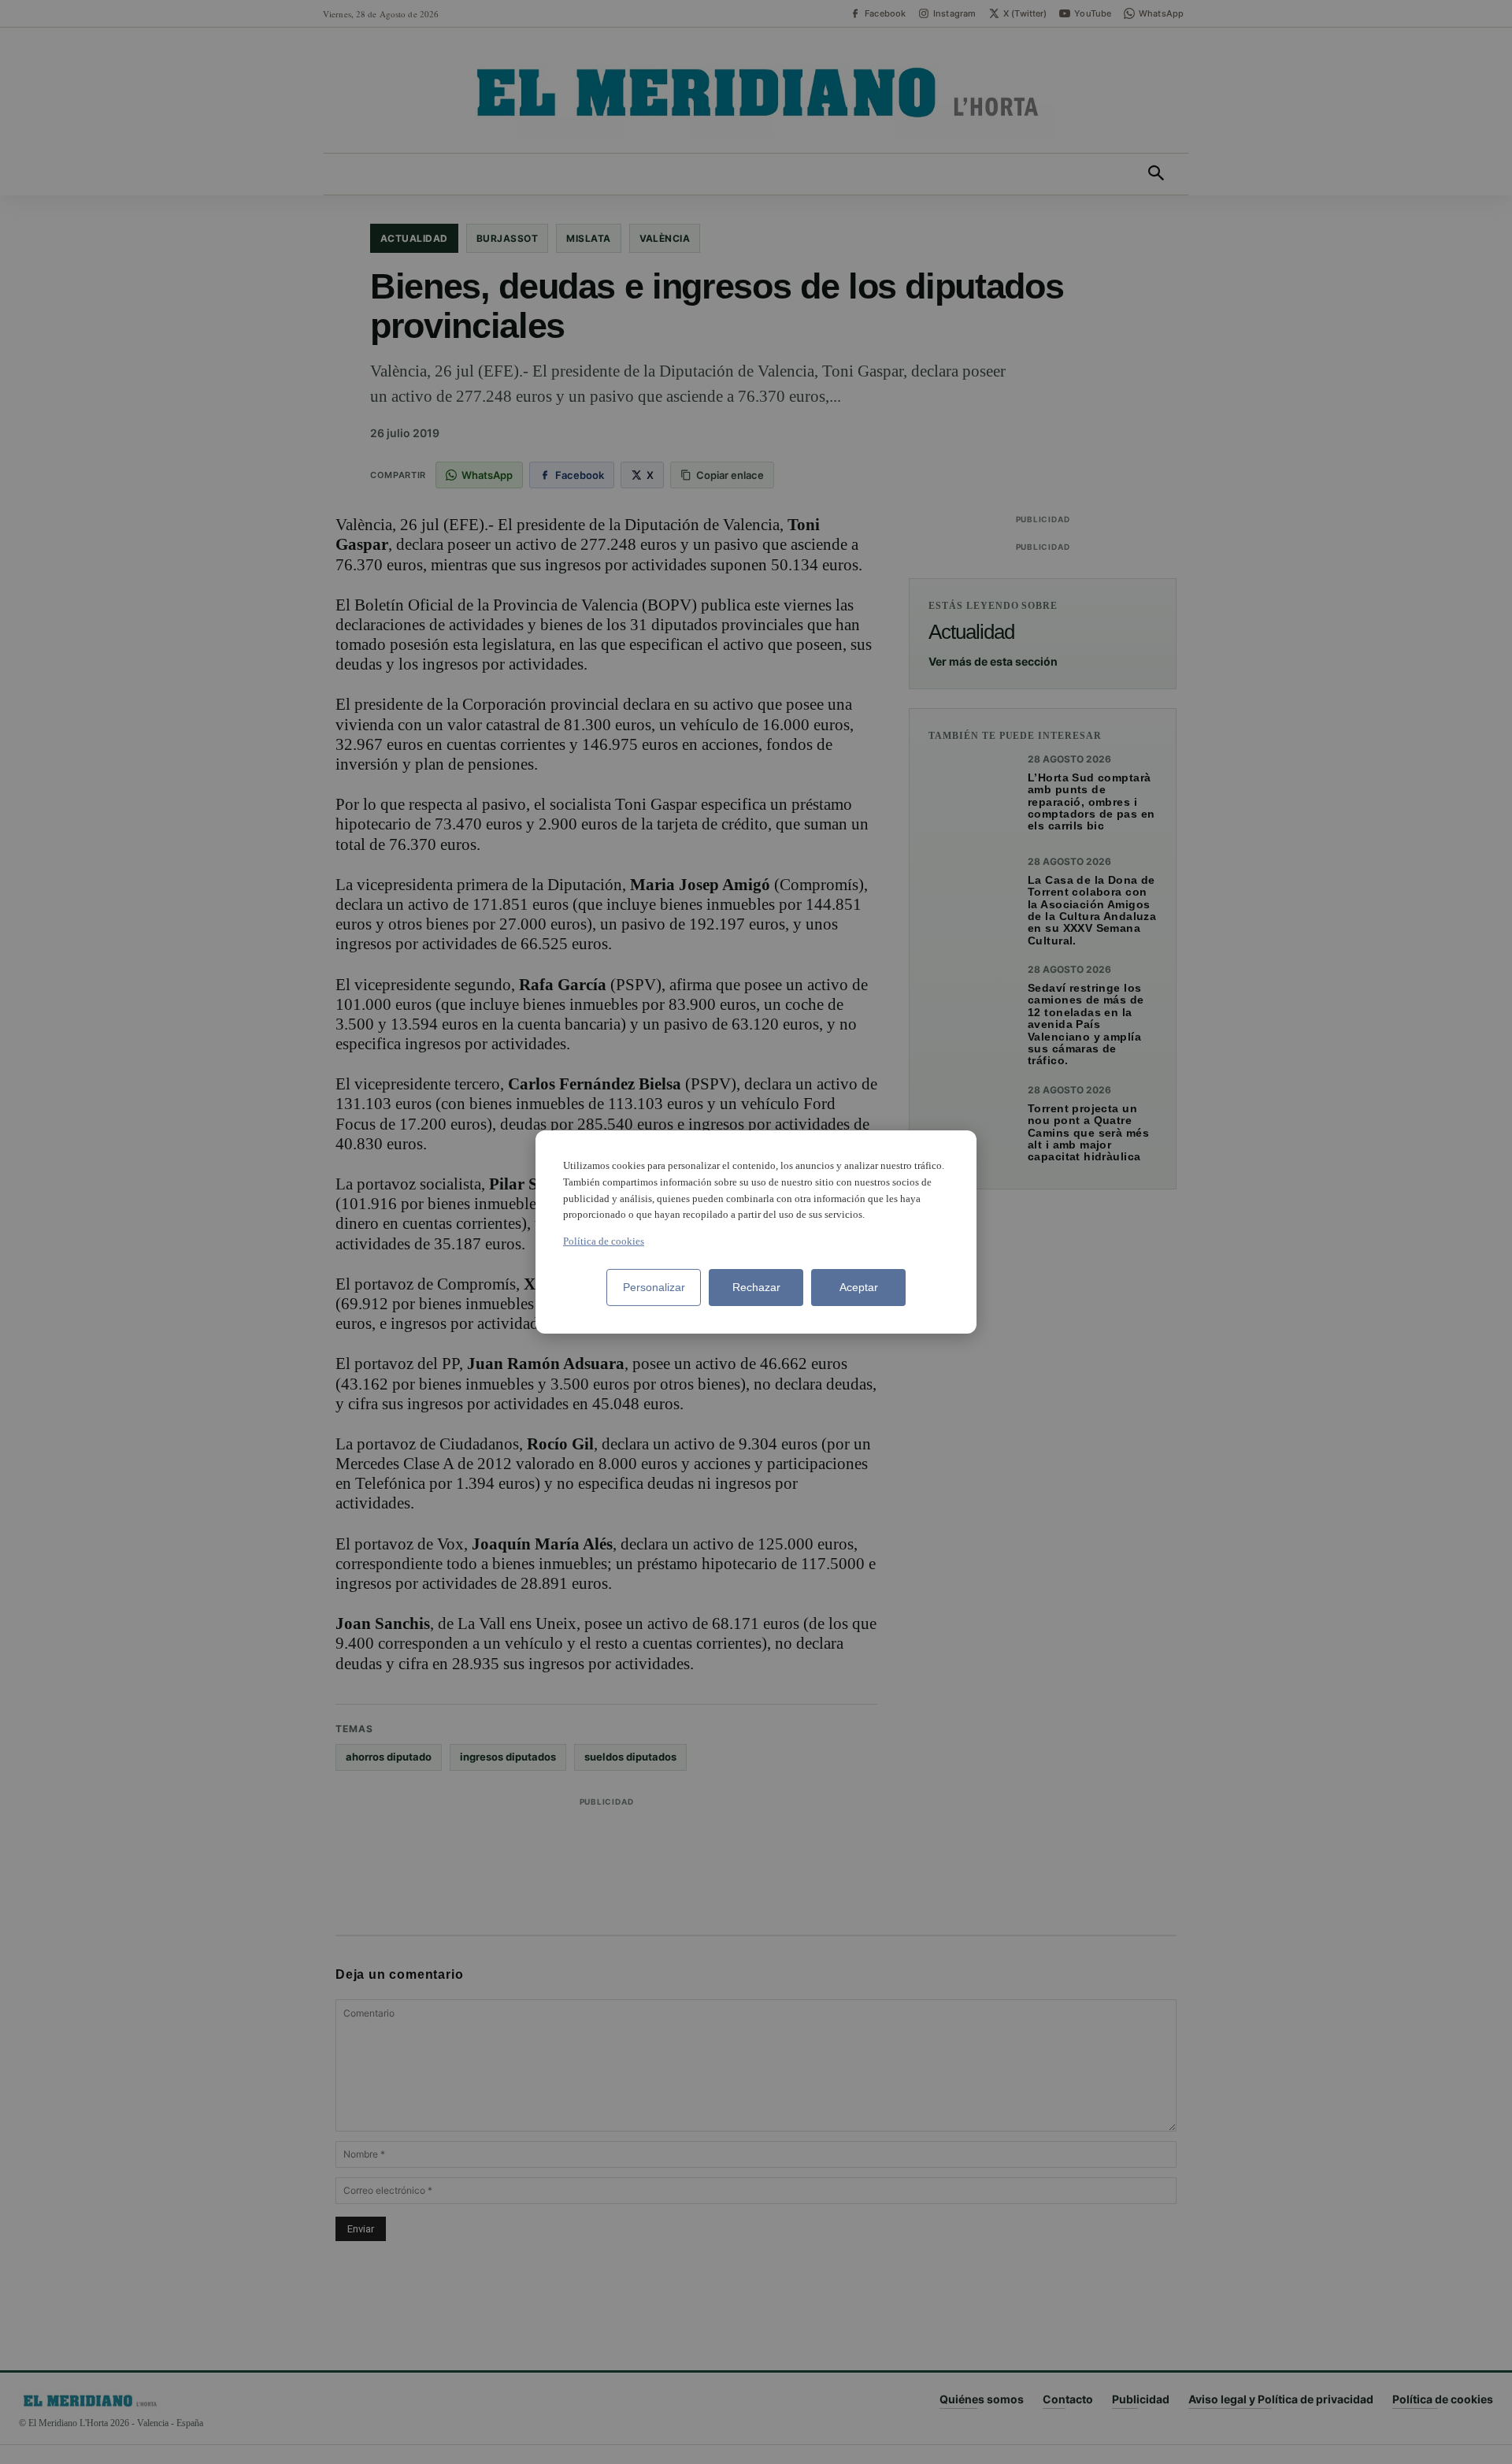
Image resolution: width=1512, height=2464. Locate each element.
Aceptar (859, 1287)
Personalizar (654, 1287)
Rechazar (756, 1287)
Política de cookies (604, 1241)
